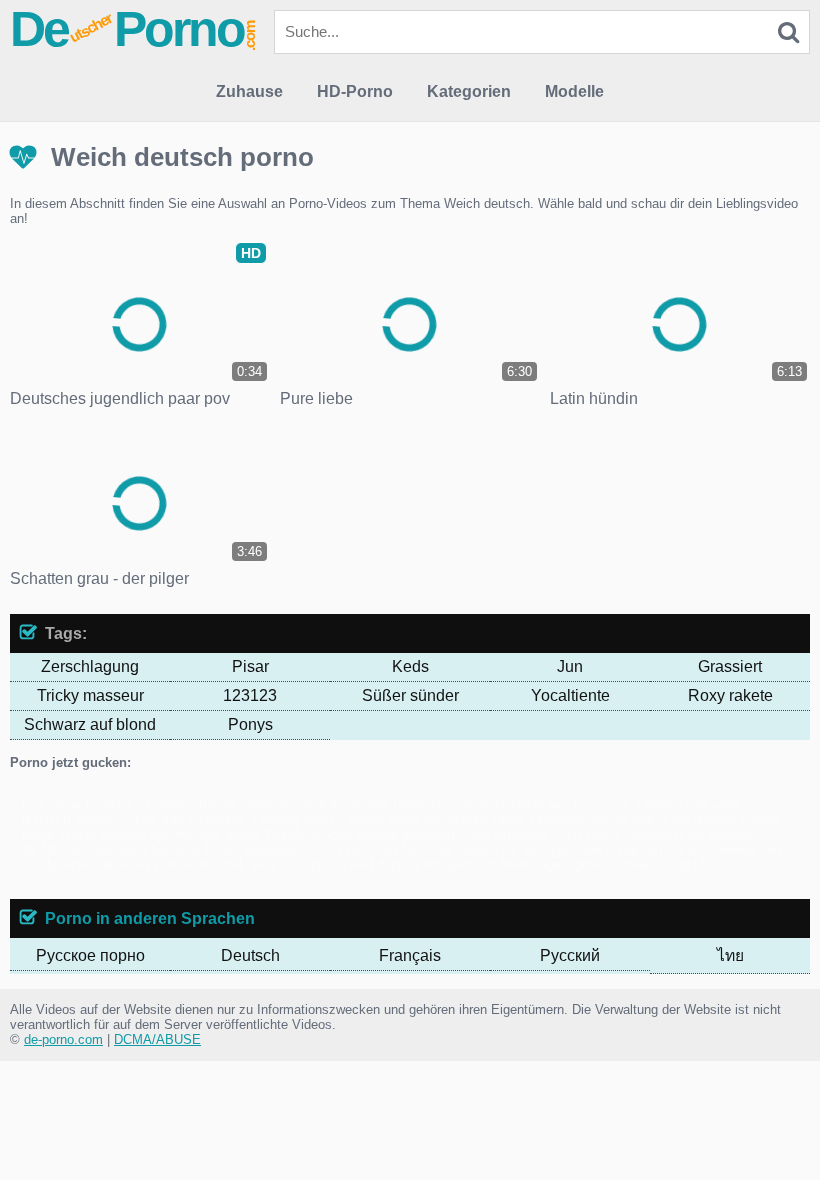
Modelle (574, 91)
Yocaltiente (570, 695)
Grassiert (730, 666)
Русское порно (90, 955)
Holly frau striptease (187, 819)
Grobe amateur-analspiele (314, 804)
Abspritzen (456, 819)
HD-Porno (355, 91)
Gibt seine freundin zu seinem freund (128, 804)
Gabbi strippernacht (449, 804)
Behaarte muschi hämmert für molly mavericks (380, 849)
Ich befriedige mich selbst (545, 834)
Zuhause (249, 91)
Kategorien (469, 91)
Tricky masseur (90, 695)
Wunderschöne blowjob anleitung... (365, 834)
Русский (570, 955)
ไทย (730, 955)
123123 (250, 695)
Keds (410, 666)
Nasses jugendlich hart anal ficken (140, 849)
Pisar (250, 666)
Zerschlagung (90, 666)
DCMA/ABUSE (157, 1039)
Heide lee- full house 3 (575, 804)
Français (410, 955)
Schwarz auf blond (90, 724)
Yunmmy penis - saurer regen (335, 819)
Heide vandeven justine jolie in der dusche (614, 819)
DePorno (134, 29)
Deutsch (250, 955)
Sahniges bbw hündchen (591, 849)
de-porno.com (63, 1039)
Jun (570, 666)
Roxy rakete (730, 695)
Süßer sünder (410, 695)
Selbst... (99, 819)
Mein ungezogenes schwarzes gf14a (606, 864)
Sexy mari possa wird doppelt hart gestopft (372, 864)
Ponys (250, 724)
